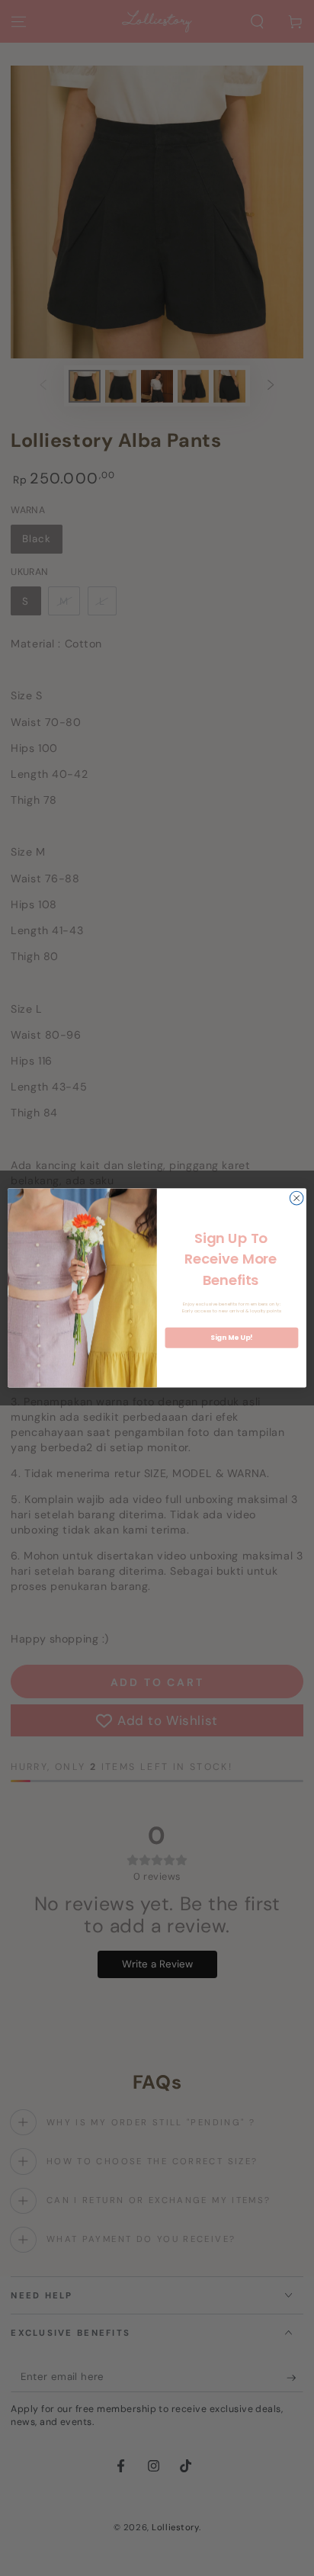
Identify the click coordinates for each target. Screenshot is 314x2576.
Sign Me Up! (231, 1338)
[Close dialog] (296, 1198)
